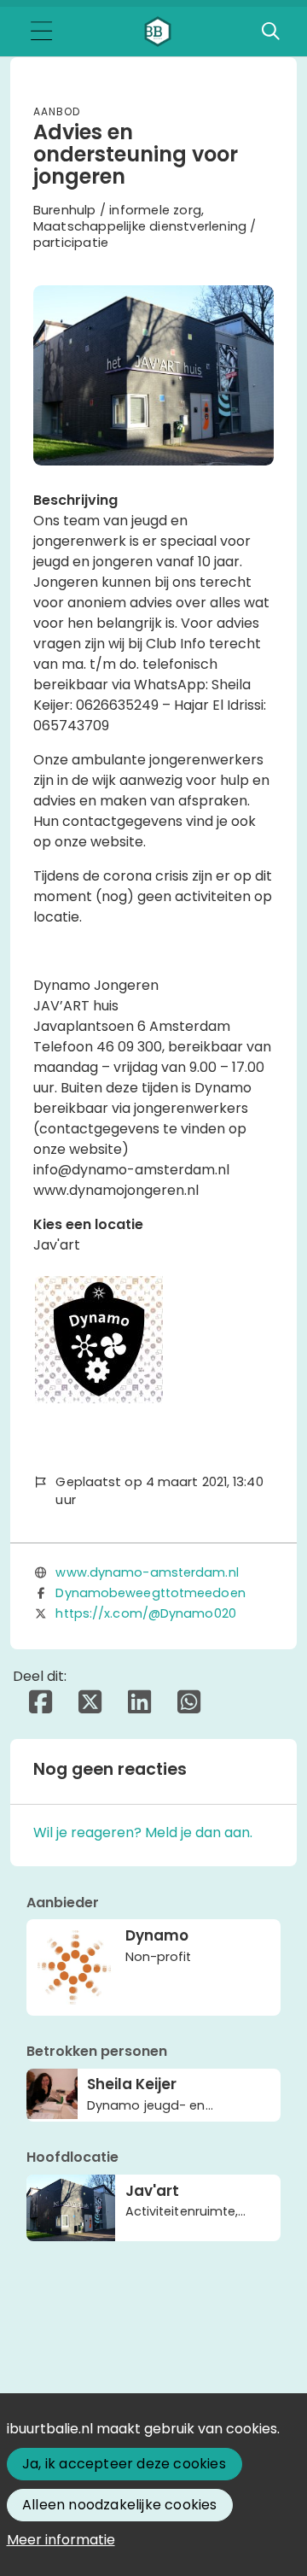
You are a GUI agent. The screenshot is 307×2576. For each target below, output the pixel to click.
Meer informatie (61, 2540)
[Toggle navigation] (41, 32)
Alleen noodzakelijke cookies (120, 2505)
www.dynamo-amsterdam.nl (147, 1572)
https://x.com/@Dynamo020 (145, 1613)
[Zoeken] (270, 32)
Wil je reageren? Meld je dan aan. (143, 1832)
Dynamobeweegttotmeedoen (150, 1593)
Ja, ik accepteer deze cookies (124, 2464)
